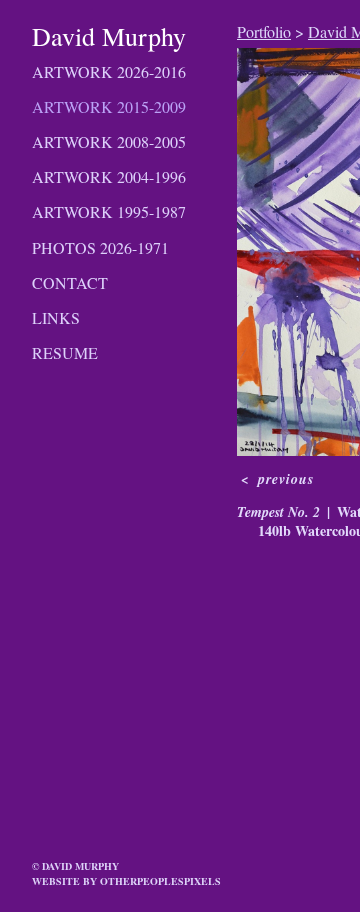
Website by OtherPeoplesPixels (126, 881)
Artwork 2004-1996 (109, 176)
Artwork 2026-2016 (109, 71)
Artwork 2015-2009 (109, 106)
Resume (65, 352)
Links (56, 317)
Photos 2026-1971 (100, 247)
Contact (70, 282)
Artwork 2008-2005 (109, 141)
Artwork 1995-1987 (109, 211)
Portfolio (264, 31)
